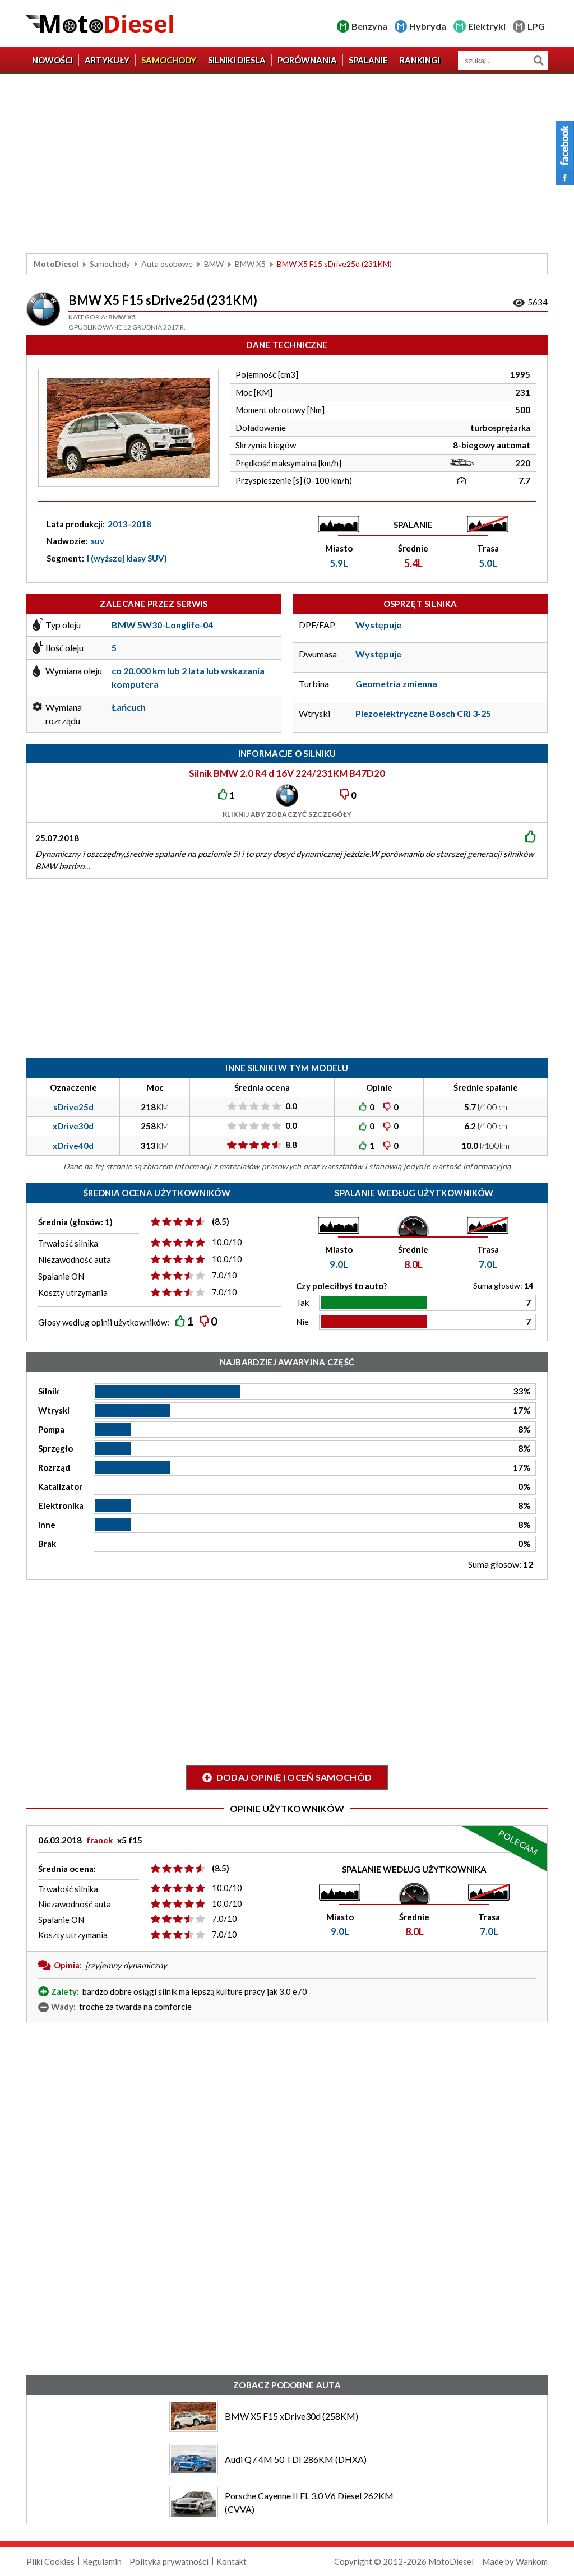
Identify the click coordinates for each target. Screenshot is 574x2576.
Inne (47, 1525)
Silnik (48, 1391)
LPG (536, 26)
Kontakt (232, 2561)
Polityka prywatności (169, 2561)
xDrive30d (73, 1126)
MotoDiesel (56, 264)
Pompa (51, 1429)
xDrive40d (73, 1146)
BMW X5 (250, 264)
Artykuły (107, 60)
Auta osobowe (167, 264)
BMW (214, 264)
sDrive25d (73, 1107)
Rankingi (420, 60)
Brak (47, 1544)
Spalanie (368, 60)
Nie (302, 1322)
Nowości (52, 60)
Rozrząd (54, 1467)
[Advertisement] (287, 164)
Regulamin (102, 2561)
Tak (302, 1303)
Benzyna (369, 26)
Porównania (307, 60)
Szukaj (538, 60)
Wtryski (54, 1410)
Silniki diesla (237, 60)
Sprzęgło (55, 1448)
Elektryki (487, 26)
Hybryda (428, 26)
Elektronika (61, 1505)
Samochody (169, 60)
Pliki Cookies (50, 2561)
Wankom (532, 2561)
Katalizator (60, 1486)
